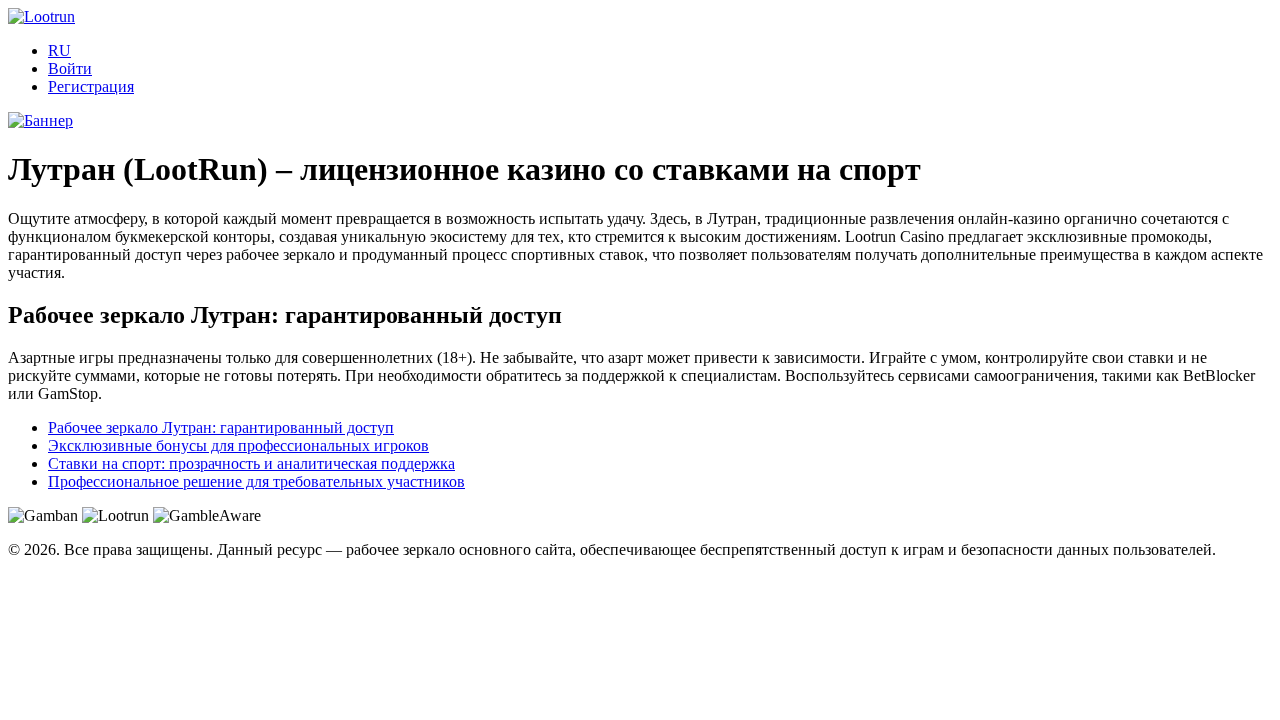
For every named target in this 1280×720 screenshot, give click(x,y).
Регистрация (91, 86)
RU (59, 50)
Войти (70, 68)
